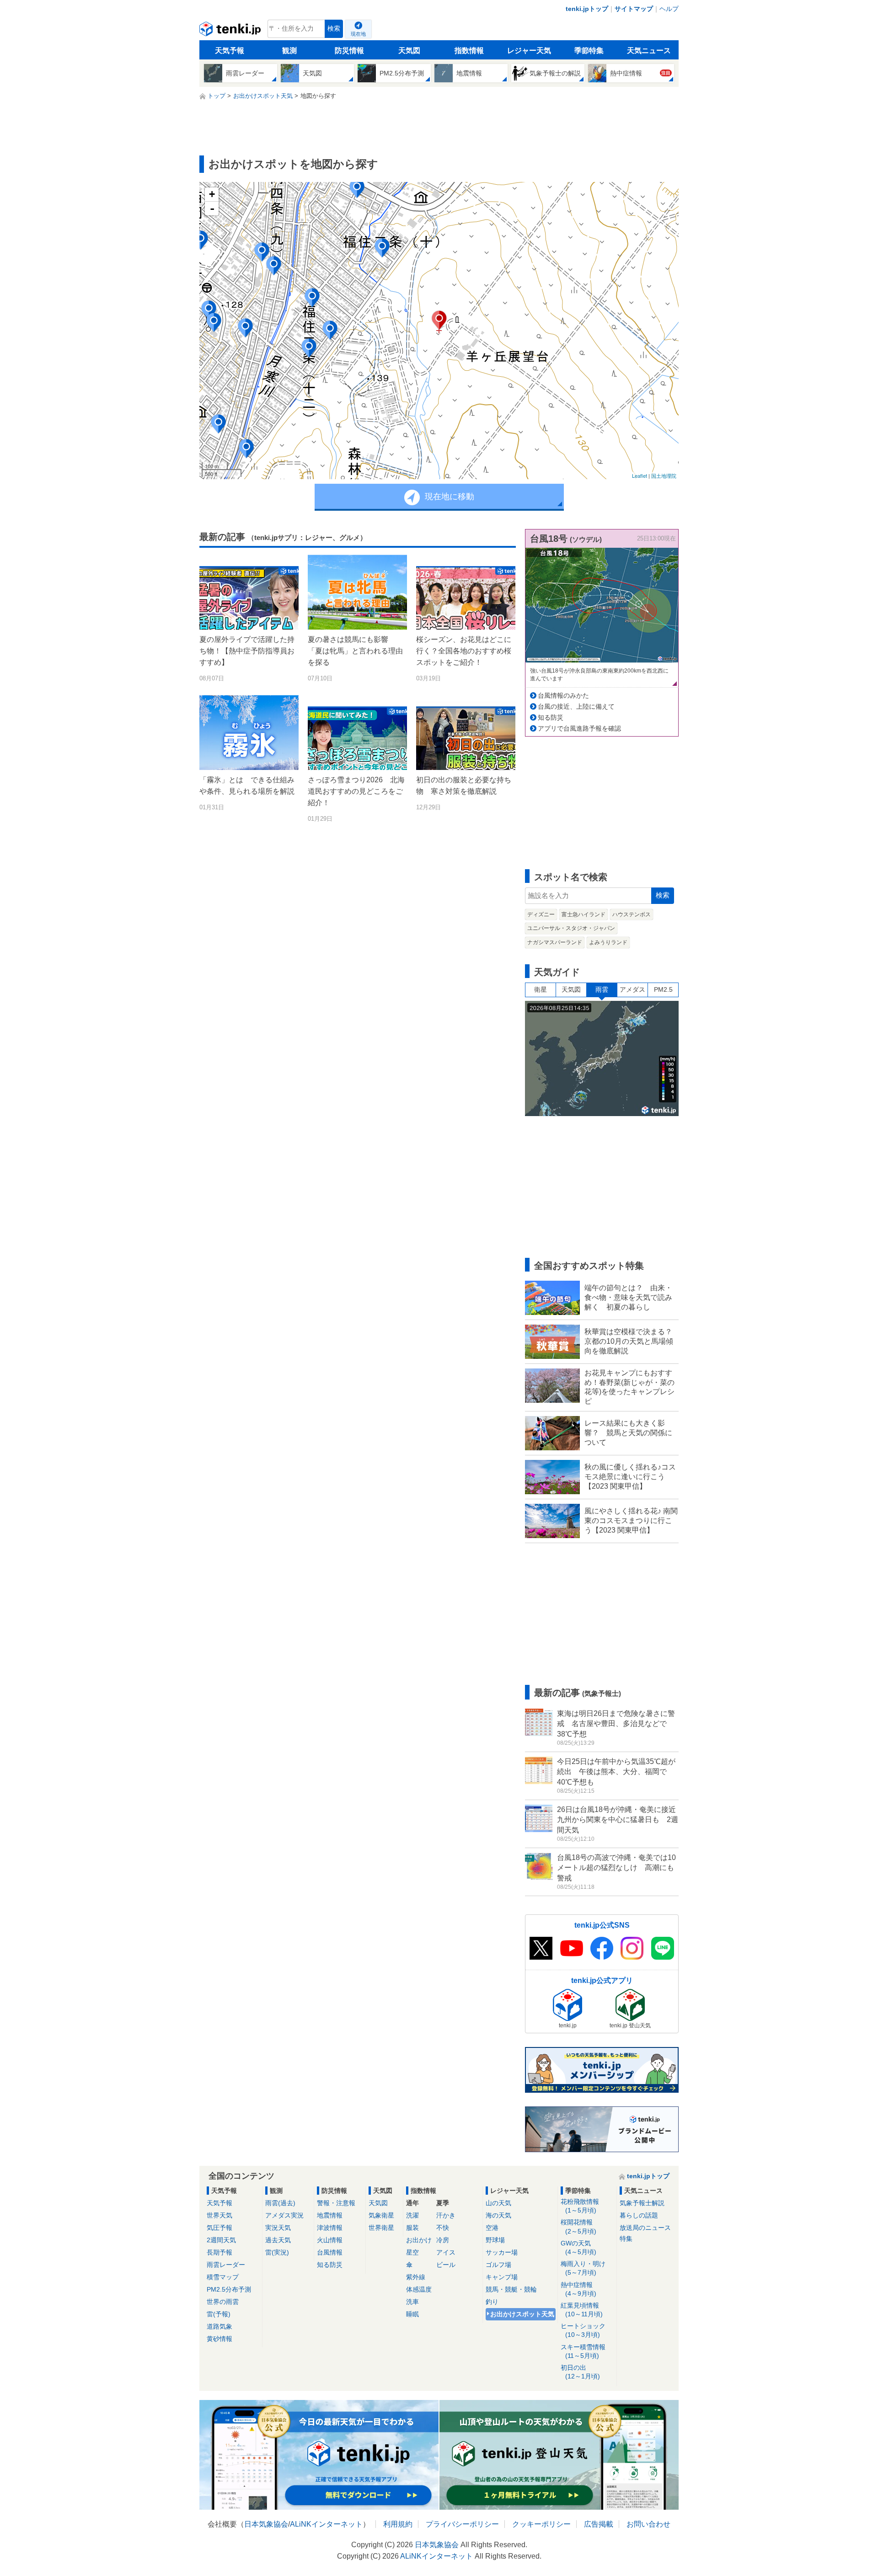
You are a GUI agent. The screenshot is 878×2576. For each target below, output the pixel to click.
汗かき (446, 2215)
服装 (412, 2228)
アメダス (632, 989)
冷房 (443, 2240)
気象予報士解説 (642, 2203)
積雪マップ (223, 2277)
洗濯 (412, 2215)
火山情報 (330, 2240)
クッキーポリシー (541, 2524)
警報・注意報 (336, 2203)
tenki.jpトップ (587, 9)
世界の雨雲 (223, 2302)
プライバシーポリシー (462, 2524)
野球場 (495, 2240)
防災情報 (349, 51)
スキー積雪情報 (583, 2351)
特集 (626, 2239)
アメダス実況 (284, 2215)
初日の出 (580, 2372)
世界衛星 (381, 2228)
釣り (492, 2302)
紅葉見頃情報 (582, 2310)
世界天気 (219, 2215)
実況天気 (278, 2228)
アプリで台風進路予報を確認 (579, 728)
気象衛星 (381, 2215)
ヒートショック (583, 2330)
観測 (289, 51)
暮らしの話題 (639, 2215)
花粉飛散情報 (580, 2206)
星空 (412, 2252)
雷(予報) (219, 2314)
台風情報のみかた (563, 695)
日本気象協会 (266, 2524)
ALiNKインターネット (326, 2524)
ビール (446, 2265)
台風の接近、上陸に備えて (576, 706)
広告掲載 (599, 2524)
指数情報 (469, 51)
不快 (443, 2228)
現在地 (358, 34)
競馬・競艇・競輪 (511, 2289)
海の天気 (498, 2215)
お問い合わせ (648, 2524)
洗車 (412, 2302)
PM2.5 (663, 989)
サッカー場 (502, 2252)
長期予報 (219, 2252)
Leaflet (640, 476)
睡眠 (412, 2314)
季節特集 (589, 51)
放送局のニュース (645, 2228)
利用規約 (398, 2524)
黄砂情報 (219, 2339)
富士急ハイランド (584, 914)
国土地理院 (664, 476)
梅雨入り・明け (583, 2268)
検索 (334, 29)
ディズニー (541, 914)
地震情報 (330, 2215)
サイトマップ (634, 9)
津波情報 (330, 2228)
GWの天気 (578, 2247)
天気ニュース (649, 51)
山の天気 (498, 2203)
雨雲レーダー (226, 2265)
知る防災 (551, 717)
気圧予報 (219, 2228)
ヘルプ (669, 9)
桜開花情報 (578, 2226)
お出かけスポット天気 (522, 2314)
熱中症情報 (578, 2289)
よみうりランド (608, 942)
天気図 (409, 51)
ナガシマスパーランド (555, 942)
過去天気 (278, 2240)
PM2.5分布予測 (229, 2289)
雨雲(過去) (280, 2203)
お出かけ (419, 2240)
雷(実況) (277, 2252)
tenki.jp (231, 31)
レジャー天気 (529, 51)
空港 (492, 2228)
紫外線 (416, 2277)
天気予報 (230, 51)
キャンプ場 (502, 2277)
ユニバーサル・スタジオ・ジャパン (571, 928)
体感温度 (419, 2289)
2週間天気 (221, 2240)
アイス (446, 2252)
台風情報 (330, 2252)
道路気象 (219, 2326)
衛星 (541, 989)
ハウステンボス (632, 914)
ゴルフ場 (498, 2265)
